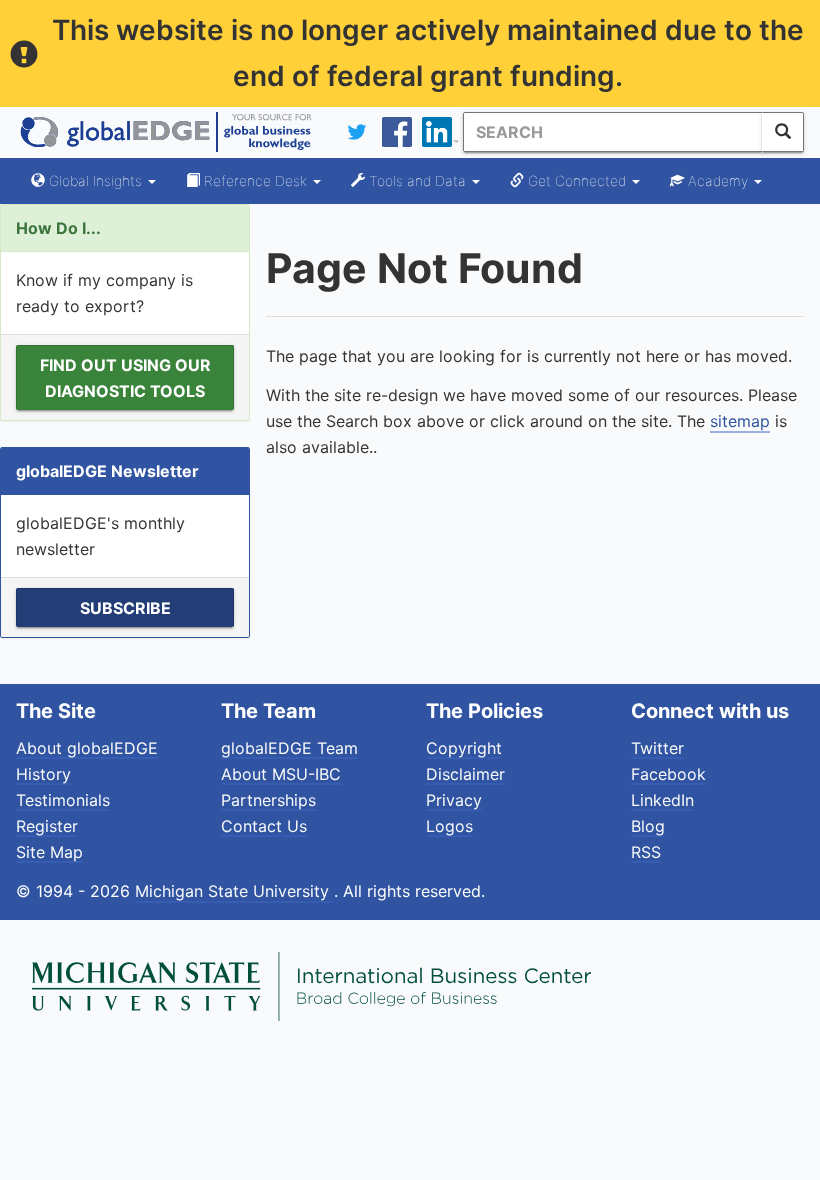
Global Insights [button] (95, 180)
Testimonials (63, 800)
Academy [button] (718, 180)
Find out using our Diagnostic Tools (125, 378)
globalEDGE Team (289, 748)
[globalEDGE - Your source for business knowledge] (166, 132)
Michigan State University (234, 891)
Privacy (454, 800)
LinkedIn (662, 800)
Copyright (464, 748)
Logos (449, 826)
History (43, 774)
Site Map (49, 852)
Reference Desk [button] (255, 180)
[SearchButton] (783, 132)
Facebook (668, 774)
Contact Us (264, 826)
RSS (646, 852)
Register (47, 826)
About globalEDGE (87, 748)
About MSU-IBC (281, 774)
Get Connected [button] (577, 180)
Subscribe (125, 608)
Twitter (657, 748)
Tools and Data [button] (417, 180)
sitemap (740, 421)
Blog (648, 826)
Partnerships (268, 800)
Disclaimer (465, 774)
